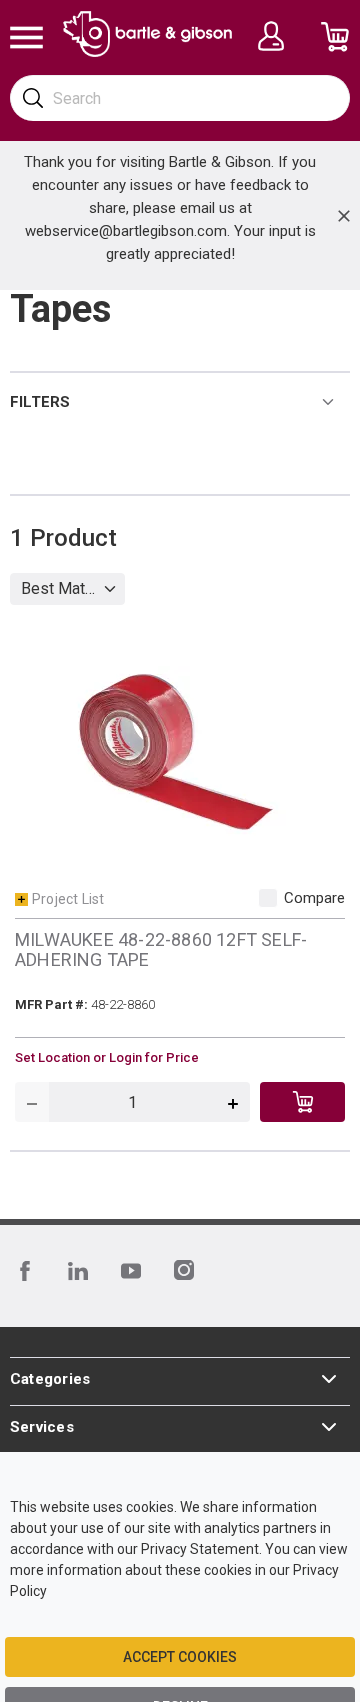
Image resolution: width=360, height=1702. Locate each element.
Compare (314, 898)
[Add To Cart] (302, 1102)
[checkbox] (268, 898)
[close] (344, 216)
